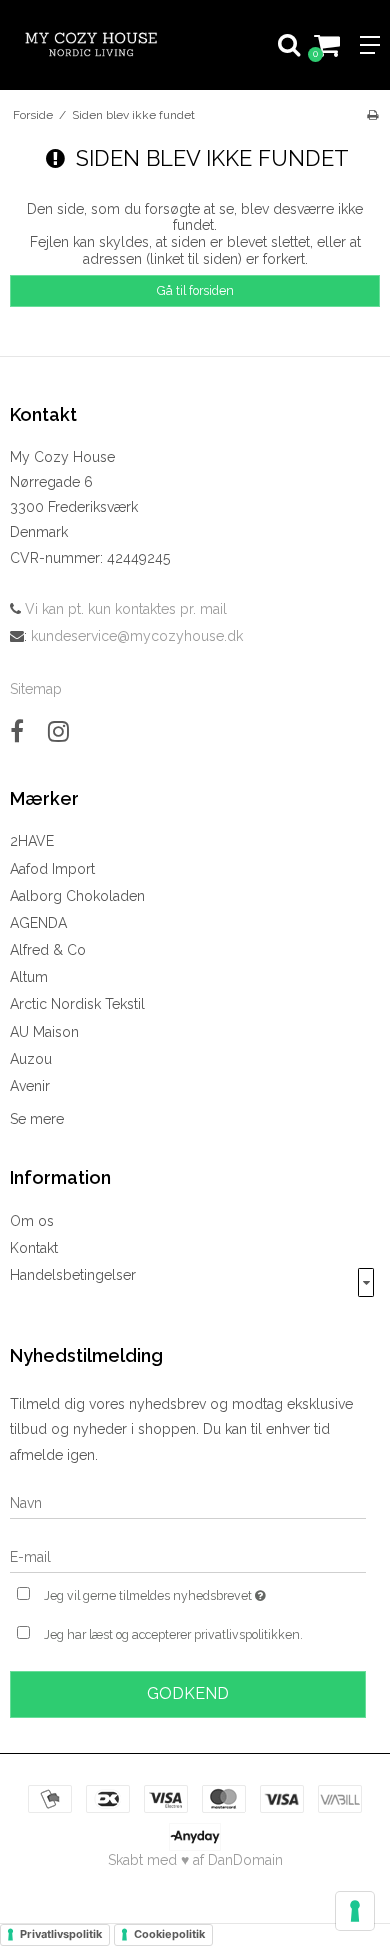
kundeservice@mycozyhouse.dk (137, 636)
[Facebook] (17, 731)
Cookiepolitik (169, 1934)
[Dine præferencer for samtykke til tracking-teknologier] (355, 1911)
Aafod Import (52, 869)
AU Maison (44, 1032)
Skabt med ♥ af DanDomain (195, 1860)
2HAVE (32, 841)
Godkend (188, 1693)
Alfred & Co (48, 950)
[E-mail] (188, 1556)
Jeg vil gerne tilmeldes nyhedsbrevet (176, 1591)
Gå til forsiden (195, 290)
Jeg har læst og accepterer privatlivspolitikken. (173, 1634)
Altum (29, 977)
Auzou (31, 1059)
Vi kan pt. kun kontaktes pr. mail (124, 609)
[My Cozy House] (97, 45)
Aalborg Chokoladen (77, 896)
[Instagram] (58, 731)
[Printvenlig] (372, 115)
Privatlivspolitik (61, 1934)
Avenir (30, 1086)
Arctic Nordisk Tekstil (77, 1004)
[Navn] (188, 1502)
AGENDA (38, 923)
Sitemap (36, 689)
